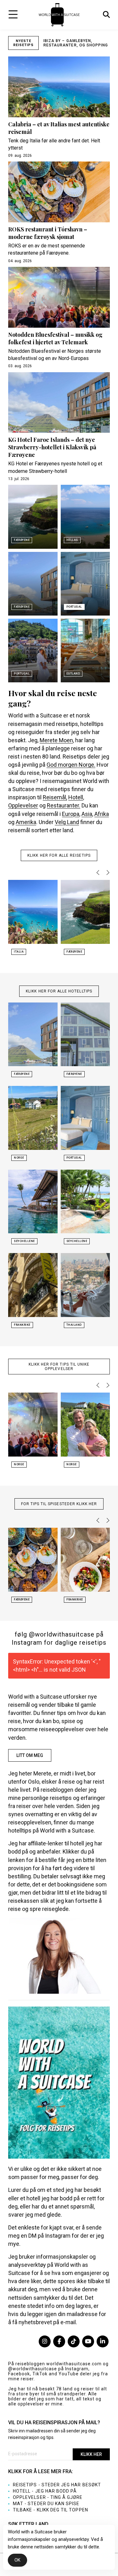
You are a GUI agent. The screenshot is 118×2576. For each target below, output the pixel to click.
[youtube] (88, 2341)
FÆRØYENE (22, 540)
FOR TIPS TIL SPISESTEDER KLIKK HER (59, 1504)
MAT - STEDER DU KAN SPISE (46, 2504)
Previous (99, 873)
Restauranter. (64, 805)
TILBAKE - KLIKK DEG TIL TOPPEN (51, 2510)
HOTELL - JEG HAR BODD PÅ (45, 2491)
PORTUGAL (74, 607)
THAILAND (74, 1325)
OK (17, 2560)
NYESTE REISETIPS (24, 43)
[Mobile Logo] (59, 14)
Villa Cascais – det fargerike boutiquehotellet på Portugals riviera (76, 43)
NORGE (19, 1158)
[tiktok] (74, 2341)
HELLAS (72, 540)
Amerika (26, 822)
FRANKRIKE (22, 1325)
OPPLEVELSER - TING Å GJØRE (48, 2497)
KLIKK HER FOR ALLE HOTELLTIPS (59, 991)
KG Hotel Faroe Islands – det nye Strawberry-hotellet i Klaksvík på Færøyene (52, 447)
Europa (71, 814)
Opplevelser (23, 805)
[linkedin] (103, 2341)
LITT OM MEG (30, 1755)
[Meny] (13, 14)
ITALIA (19, 952)
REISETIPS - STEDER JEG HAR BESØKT (57, 2485)
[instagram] (45, 2341)
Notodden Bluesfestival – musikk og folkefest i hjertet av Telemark (55, 338)
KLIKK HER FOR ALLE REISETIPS (59, 855)
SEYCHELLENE (24, 1241)
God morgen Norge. (71, 765)
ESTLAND (73, 674)
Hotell (76, 797)
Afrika (102, 814)
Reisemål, (55, 797)
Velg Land (67, 822)
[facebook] (59, 2341)
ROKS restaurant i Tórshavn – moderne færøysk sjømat (48, 233)
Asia (87, 814)
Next (107, 873)
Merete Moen (56, 740)
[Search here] (106, 15)
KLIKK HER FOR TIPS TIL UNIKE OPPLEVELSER (59, 1367)
